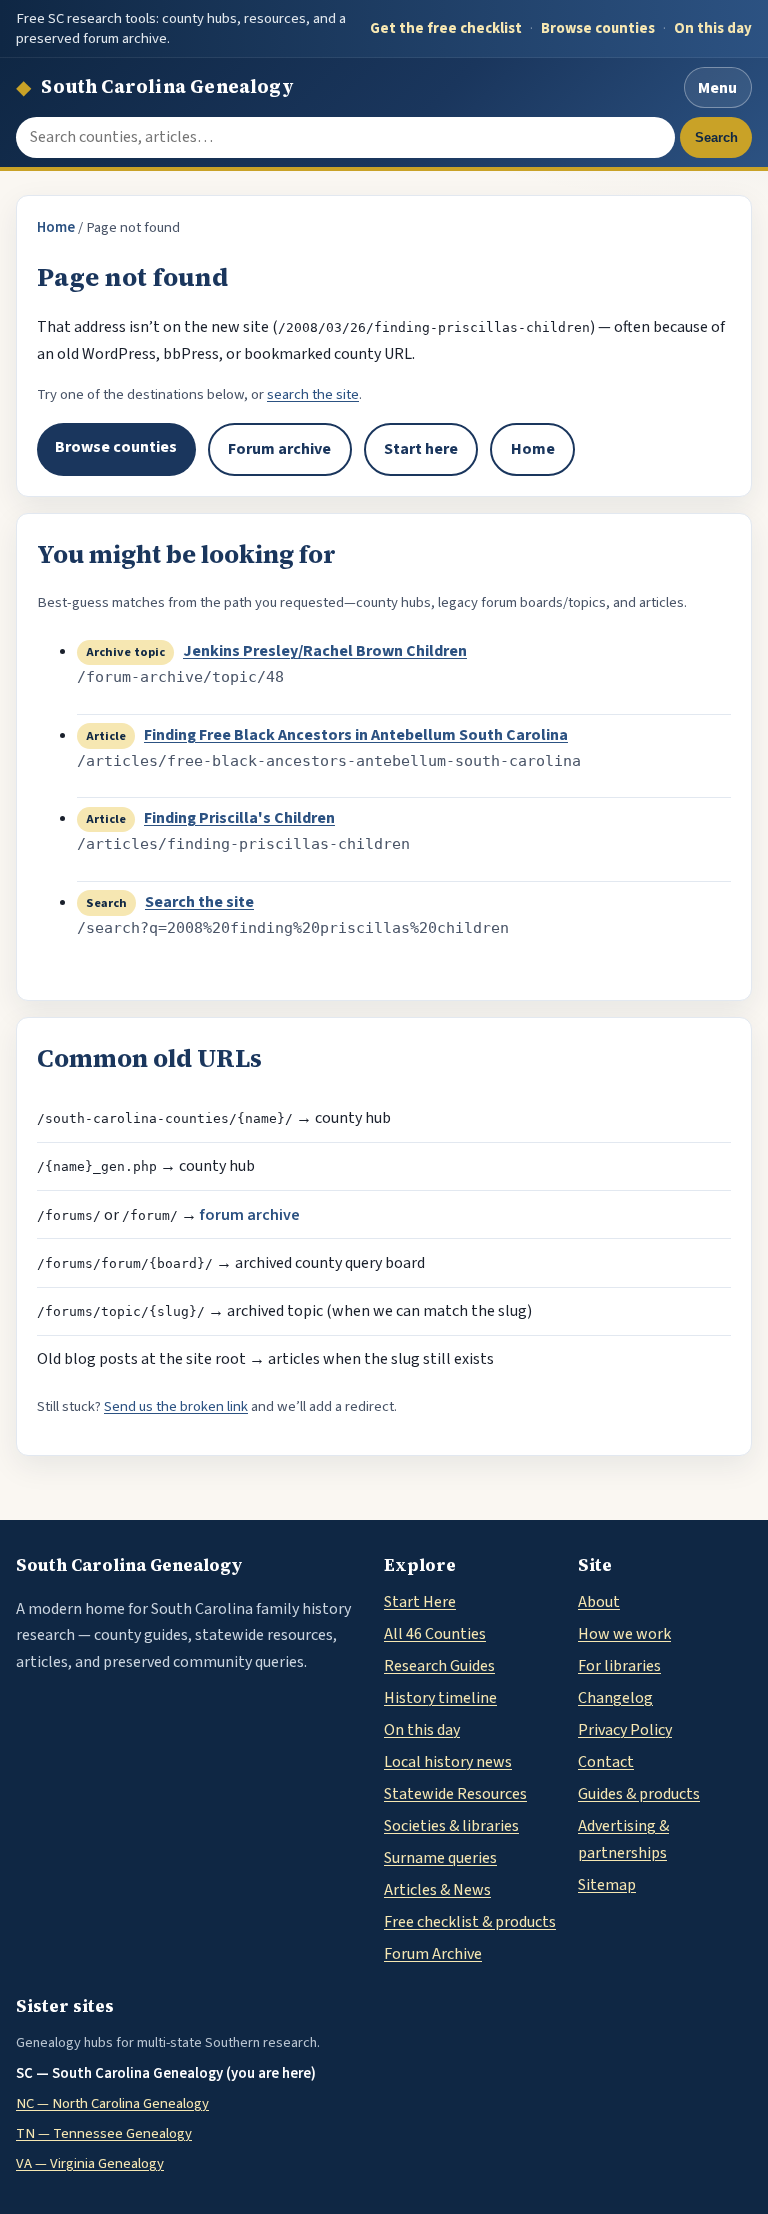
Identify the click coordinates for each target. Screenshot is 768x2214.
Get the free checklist (446, 28)
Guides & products (639, 1794)
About (599, 1602)
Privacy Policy (625, 1730)
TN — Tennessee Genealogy (104, 2133)
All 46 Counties (435, 1634)
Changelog (615, 1698)
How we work (624, 1634)
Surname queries (440, 1858)
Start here (421, 449)
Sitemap (607, 1885)
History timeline (440, 1698)
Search (716, 137)
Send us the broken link (176, 1406)
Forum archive (279, 449)
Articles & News (437, 1890)
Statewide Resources (455, 1794)
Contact (606, 1762)
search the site (313, 394)
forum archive (250, 1215)
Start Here (420, 1602)
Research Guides (439, 1666)
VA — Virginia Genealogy (90, 2163)
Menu (717, 88)
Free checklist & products (470, 1922)
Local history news (448, 1762)
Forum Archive (433, 1954)
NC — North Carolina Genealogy (112, 2103)
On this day (713, 28)
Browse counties (598, 28)
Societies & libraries (451, 1826)
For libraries (619, 1666)
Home (56, 227)
